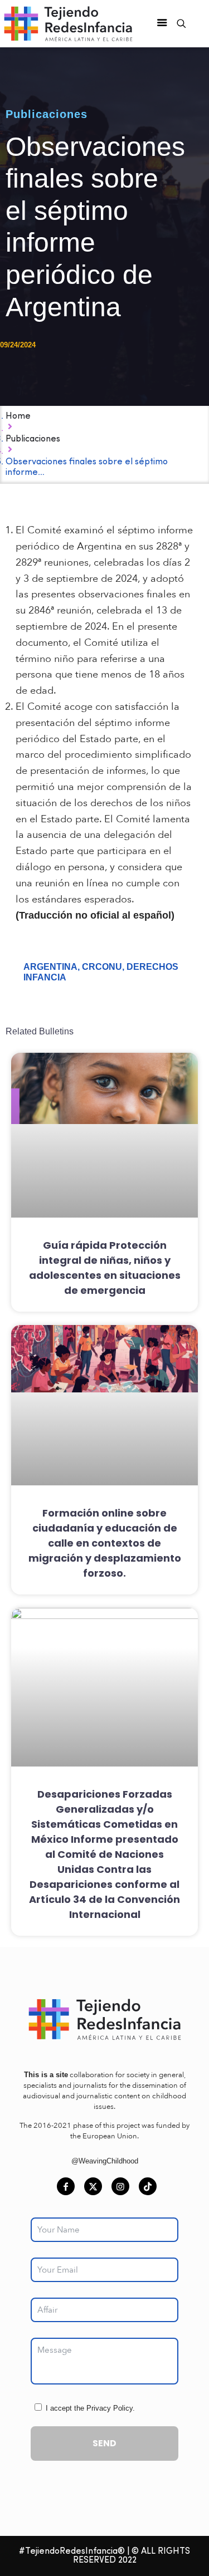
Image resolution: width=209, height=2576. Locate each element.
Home (18, 416)
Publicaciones (47, 114)
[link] (104, 2020)
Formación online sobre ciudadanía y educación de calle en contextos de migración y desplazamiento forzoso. (105, 1543)
